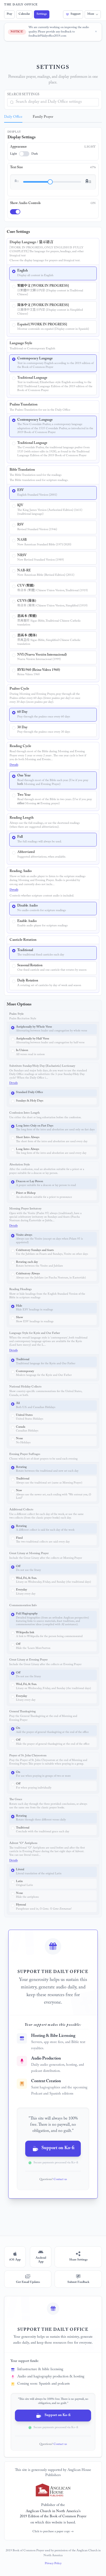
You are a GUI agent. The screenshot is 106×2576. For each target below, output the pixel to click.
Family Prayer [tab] (43, 117)
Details (14, 765)
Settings (42, 14)
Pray (9, 14)
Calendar (24, 14)
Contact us (60, 2180)
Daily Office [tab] (13, 117)
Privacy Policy (53, 2564)
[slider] (50, 182)
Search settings (23, 95)
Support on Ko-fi (58, 2149)
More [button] (91, 14)
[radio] (53, 273)
